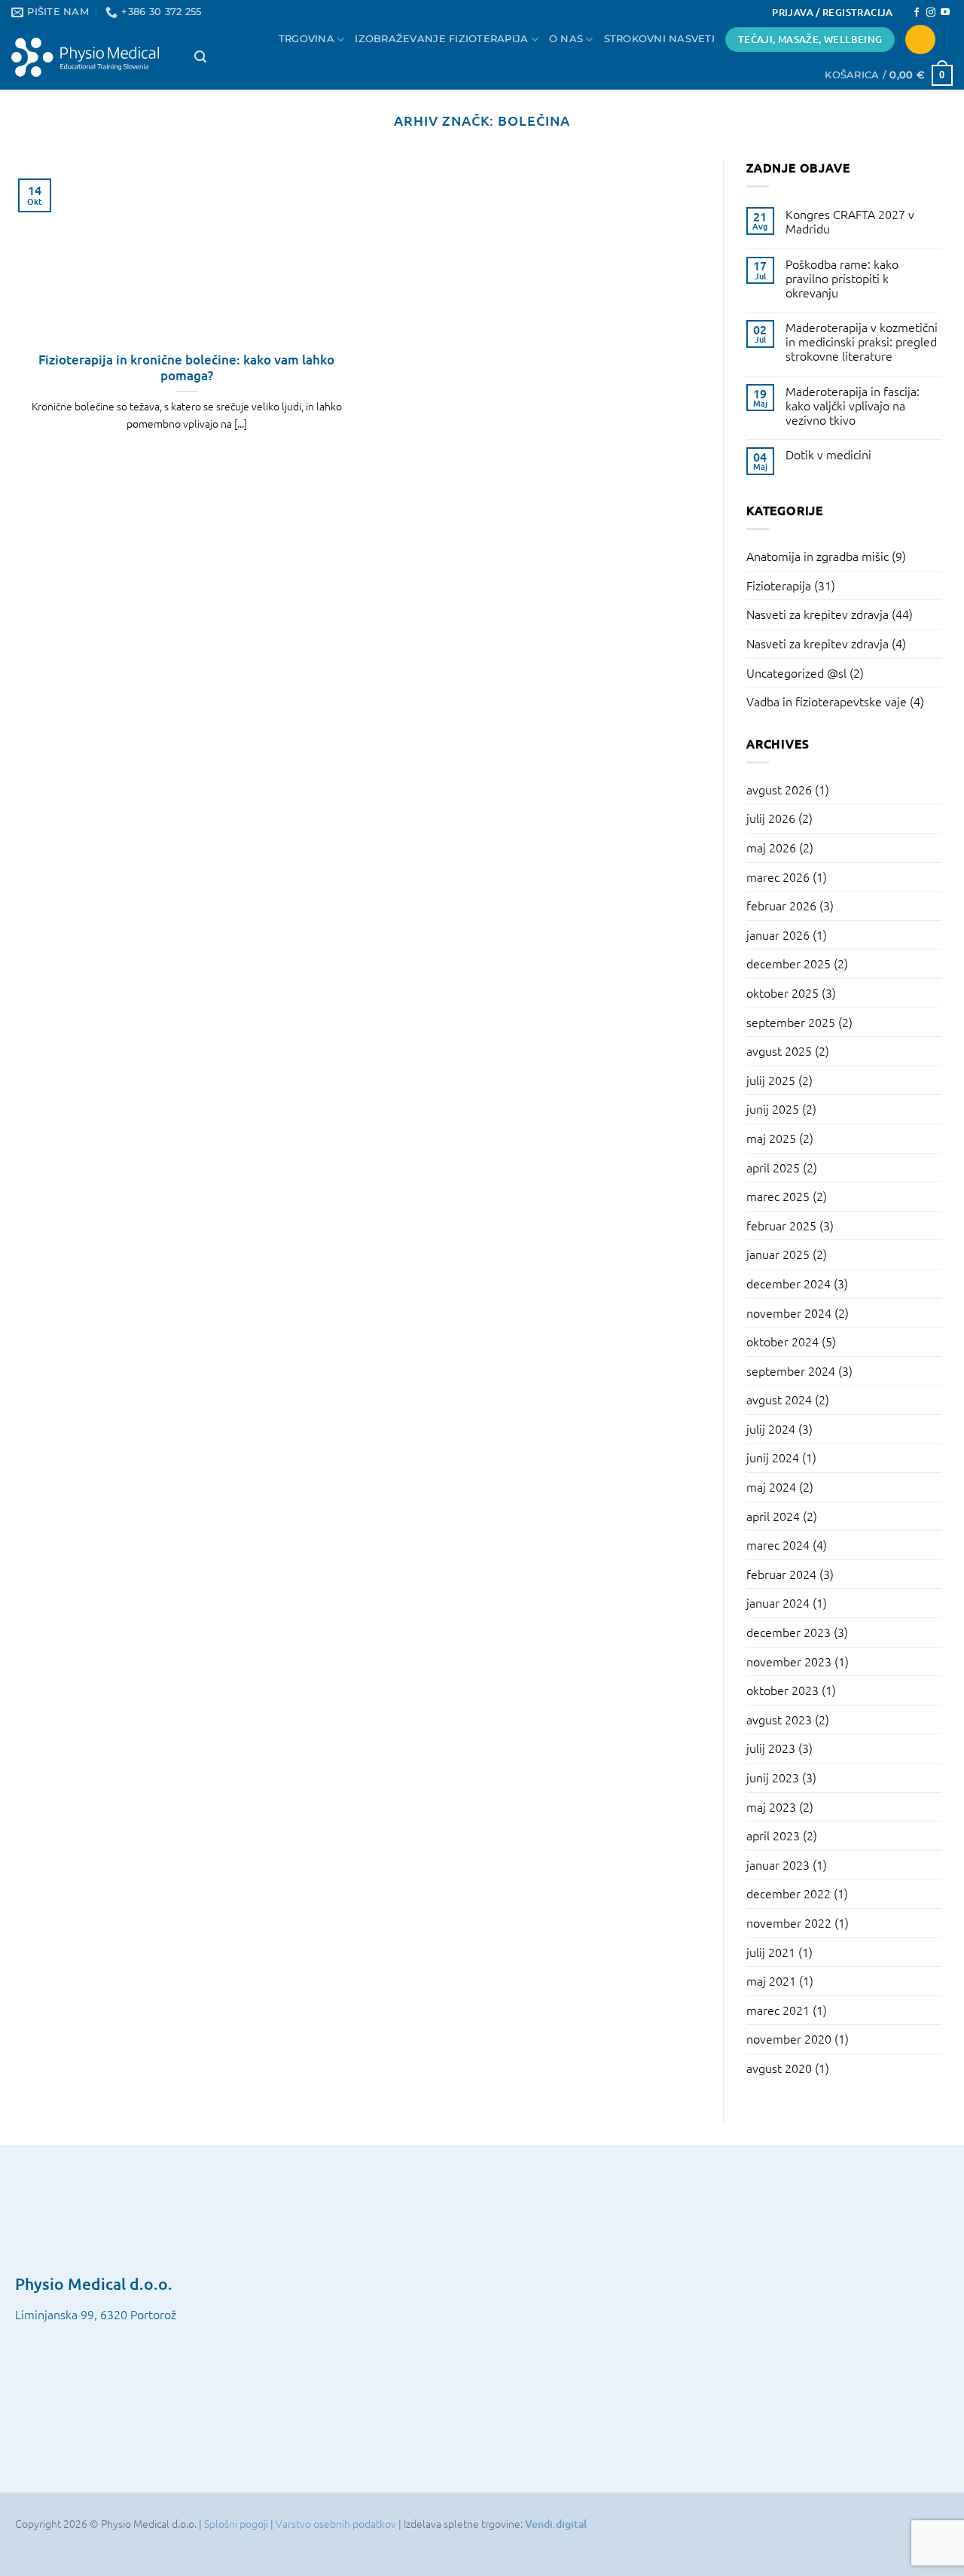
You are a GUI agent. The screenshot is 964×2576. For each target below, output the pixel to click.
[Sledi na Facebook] (917, 13)
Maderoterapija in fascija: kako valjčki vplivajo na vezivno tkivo (853, 406)
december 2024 (789, 1283)
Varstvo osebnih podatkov (337, 2523)
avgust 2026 (779, 789)
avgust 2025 (779, 1050)
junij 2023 (773, 1777)
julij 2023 (771, 1748)
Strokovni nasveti (659, 39)
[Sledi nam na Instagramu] (931, 13)
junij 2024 (773, 1457)
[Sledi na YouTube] (945, 13)
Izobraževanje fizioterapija (441, 39)
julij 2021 (771, 1952)
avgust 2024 (779, 1399)
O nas (566, 39)
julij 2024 (771, 1428)
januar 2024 (778, 1602)
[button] (832, 12)
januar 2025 (778, 1254)
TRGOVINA (307, 39)
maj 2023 (771, 1806)
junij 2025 (773, 1108)
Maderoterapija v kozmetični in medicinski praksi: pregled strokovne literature (862, 342)
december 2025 (789, 963)
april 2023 (773, 1835)
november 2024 (789, 1312)
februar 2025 (781, 1225)
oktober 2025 (782, 992)
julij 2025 (771, 1080)
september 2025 (791, 1022)
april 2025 (773, 1167)
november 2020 (789, 2038)
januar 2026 (778, 934)
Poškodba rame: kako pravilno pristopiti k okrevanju (842, 279)
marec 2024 (778, 1544)
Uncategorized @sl (796, 672)
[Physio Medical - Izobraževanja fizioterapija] (92, 57)
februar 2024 (781, 1574)
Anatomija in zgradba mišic (818, 556)
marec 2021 (778, 2010)
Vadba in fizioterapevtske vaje (827, 701)
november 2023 (789, 1661)
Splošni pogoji (237, 2523)
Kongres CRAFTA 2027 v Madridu (850, 221)
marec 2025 (778, 1196)
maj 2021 (771, 1980)
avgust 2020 (779, 2068)
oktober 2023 (782, 1690)
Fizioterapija (779, 585)
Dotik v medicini (828, 454)
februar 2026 (781, 905)
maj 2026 (771, 847)
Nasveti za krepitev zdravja (818, 614)
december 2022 (789, 1893)
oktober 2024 (782, 1341)
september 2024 (791, 1370)
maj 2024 (771, 1486)
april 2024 (773, 1516)
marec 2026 (778, 876)
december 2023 (789, 1632)
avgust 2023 (779, 1719)
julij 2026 (771, 818)
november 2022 (789, 1922)
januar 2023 (778, 1864)
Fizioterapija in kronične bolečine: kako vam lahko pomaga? (186, 368)
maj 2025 (771, 1138)
